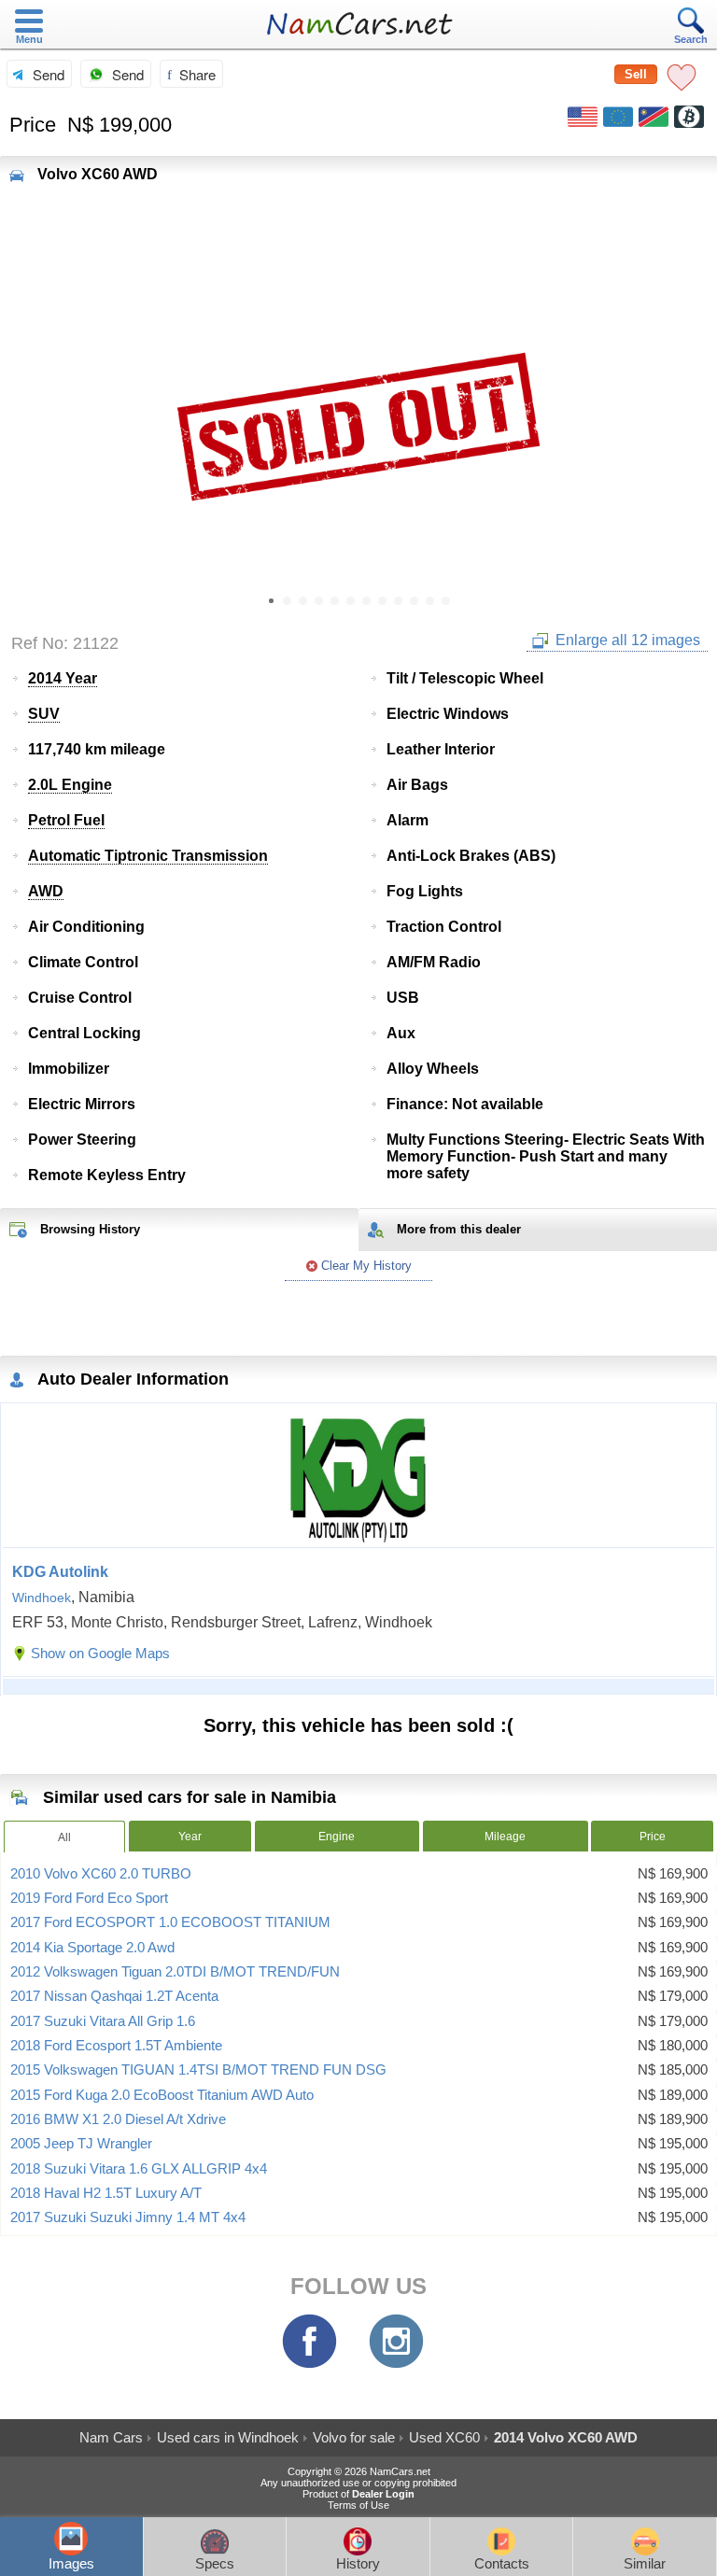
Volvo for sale (354, 2437)
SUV (44, 714)
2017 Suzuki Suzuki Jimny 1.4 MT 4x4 (128, 2217)
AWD (46, 891)
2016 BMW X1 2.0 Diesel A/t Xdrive (118, 2119)
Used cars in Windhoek (228, 2437)
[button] (692, 428)
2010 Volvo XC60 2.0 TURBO (101, 1874)
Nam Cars (111, 2437)
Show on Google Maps (100, 1653)
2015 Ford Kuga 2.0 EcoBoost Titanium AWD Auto (162, 2095)
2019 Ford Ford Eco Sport (89, 1898)
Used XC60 (444, 2437)
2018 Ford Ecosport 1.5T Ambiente (116, 2046)
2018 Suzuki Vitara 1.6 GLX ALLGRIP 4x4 (139, 2169)
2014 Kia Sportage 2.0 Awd (92, 1948)
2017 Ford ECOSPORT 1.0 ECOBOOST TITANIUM (170, 1922)
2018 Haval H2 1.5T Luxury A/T (106, 2193)
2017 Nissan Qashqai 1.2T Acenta (114, 1996)
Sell (636, 74)
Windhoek (42, 1598)
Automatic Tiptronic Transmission (148, 856)
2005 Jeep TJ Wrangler (81, 2144)
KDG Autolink (60, 1572)
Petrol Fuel (66, 820)
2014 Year (63, 678)
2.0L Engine (70, 785)
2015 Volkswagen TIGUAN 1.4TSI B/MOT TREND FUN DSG (198, 2070)
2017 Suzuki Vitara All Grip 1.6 (103, 2021)
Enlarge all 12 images (626, 640)
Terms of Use (358, 2505)
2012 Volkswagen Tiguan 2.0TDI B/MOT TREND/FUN (175, 1972)
